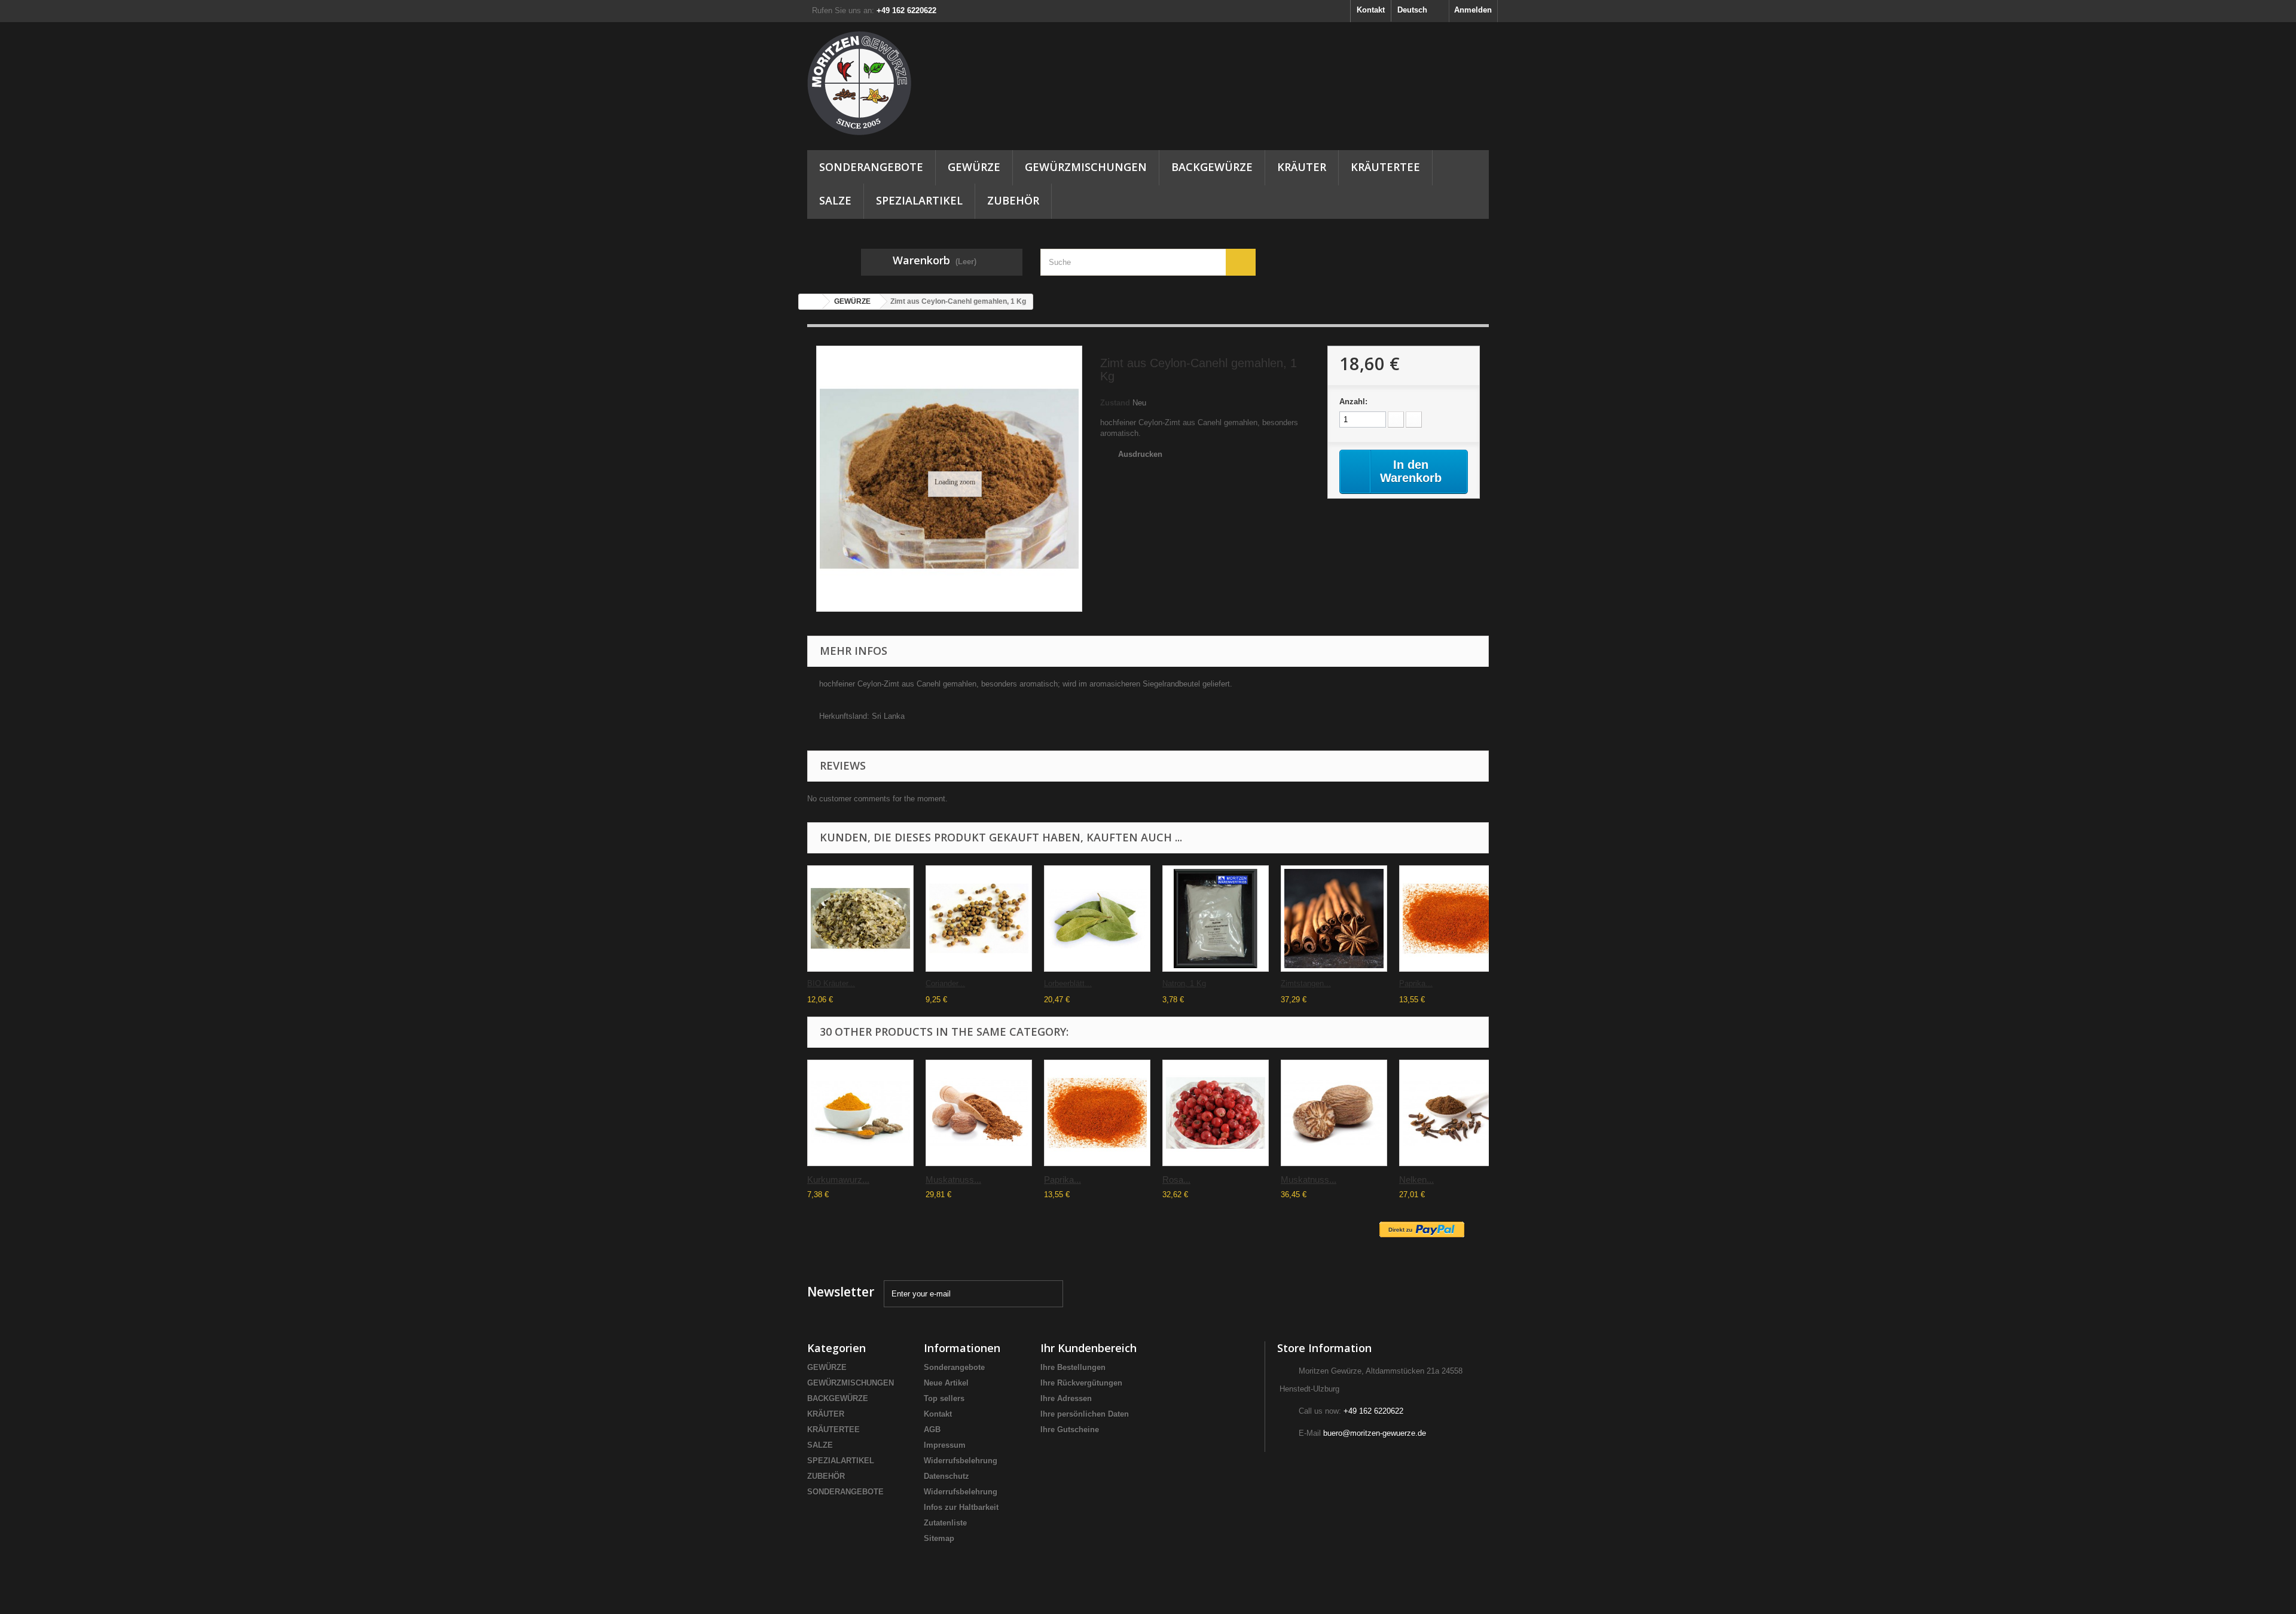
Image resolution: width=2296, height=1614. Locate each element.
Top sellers (944, 1398)
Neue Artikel (946, 1383)
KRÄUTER (1302, 167)
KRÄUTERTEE (1385, 167)
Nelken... (1416, 1180)
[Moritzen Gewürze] (915, 83)
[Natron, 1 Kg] (1216, 919)
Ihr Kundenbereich (1089, 1348)
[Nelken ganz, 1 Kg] (1452, 1113)
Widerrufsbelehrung (961, 1461)
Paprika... (1416, 983)
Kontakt (1371, 10)
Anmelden (1473, 10)
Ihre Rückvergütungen (1081, 1383)
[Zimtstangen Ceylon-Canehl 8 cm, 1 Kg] (1334, 919)
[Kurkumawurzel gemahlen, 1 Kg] (860, 1113)
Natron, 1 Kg (1184, 983)
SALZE (835, 200)
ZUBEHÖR (1013, 200)
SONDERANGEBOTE (871, 167)
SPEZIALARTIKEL (919, 200)
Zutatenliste (945, 1523)
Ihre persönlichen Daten (1085, 1414)
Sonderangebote (954, 1367)
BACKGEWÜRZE (1212, 167)
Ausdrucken (1140, 454)
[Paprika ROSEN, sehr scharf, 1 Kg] (1452, 919)
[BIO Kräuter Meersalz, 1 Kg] (860, 919)
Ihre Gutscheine (1070, 1430)
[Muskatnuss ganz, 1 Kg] (1334, 1113)
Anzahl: (1353, 402)
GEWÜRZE (974, 167)
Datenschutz (947, 1476)
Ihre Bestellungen (1073, 1367)
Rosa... (1176, 1180)
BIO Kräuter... (831, 983)
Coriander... (945, 983)
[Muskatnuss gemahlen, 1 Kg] (979, 1113)
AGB (932, 1430)
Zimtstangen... (1306, 983)
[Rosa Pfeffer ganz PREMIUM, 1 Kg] (1216, 1113)
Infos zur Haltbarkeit (961, 1507)
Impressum (945, 1445)
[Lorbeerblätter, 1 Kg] (1097, 919)
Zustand (1115, 403)
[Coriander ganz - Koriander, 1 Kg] (979, 919)
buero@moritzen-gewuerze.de (1375, 1433)
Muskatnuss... (953, 1180)
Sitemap (939, 1538)
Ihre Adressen (1066, 1398)
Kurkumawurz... (838, 1180)
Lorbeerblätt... (1068, 983)
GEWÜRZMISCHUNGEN (1086, 167)
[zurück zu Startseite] (811, 302)
